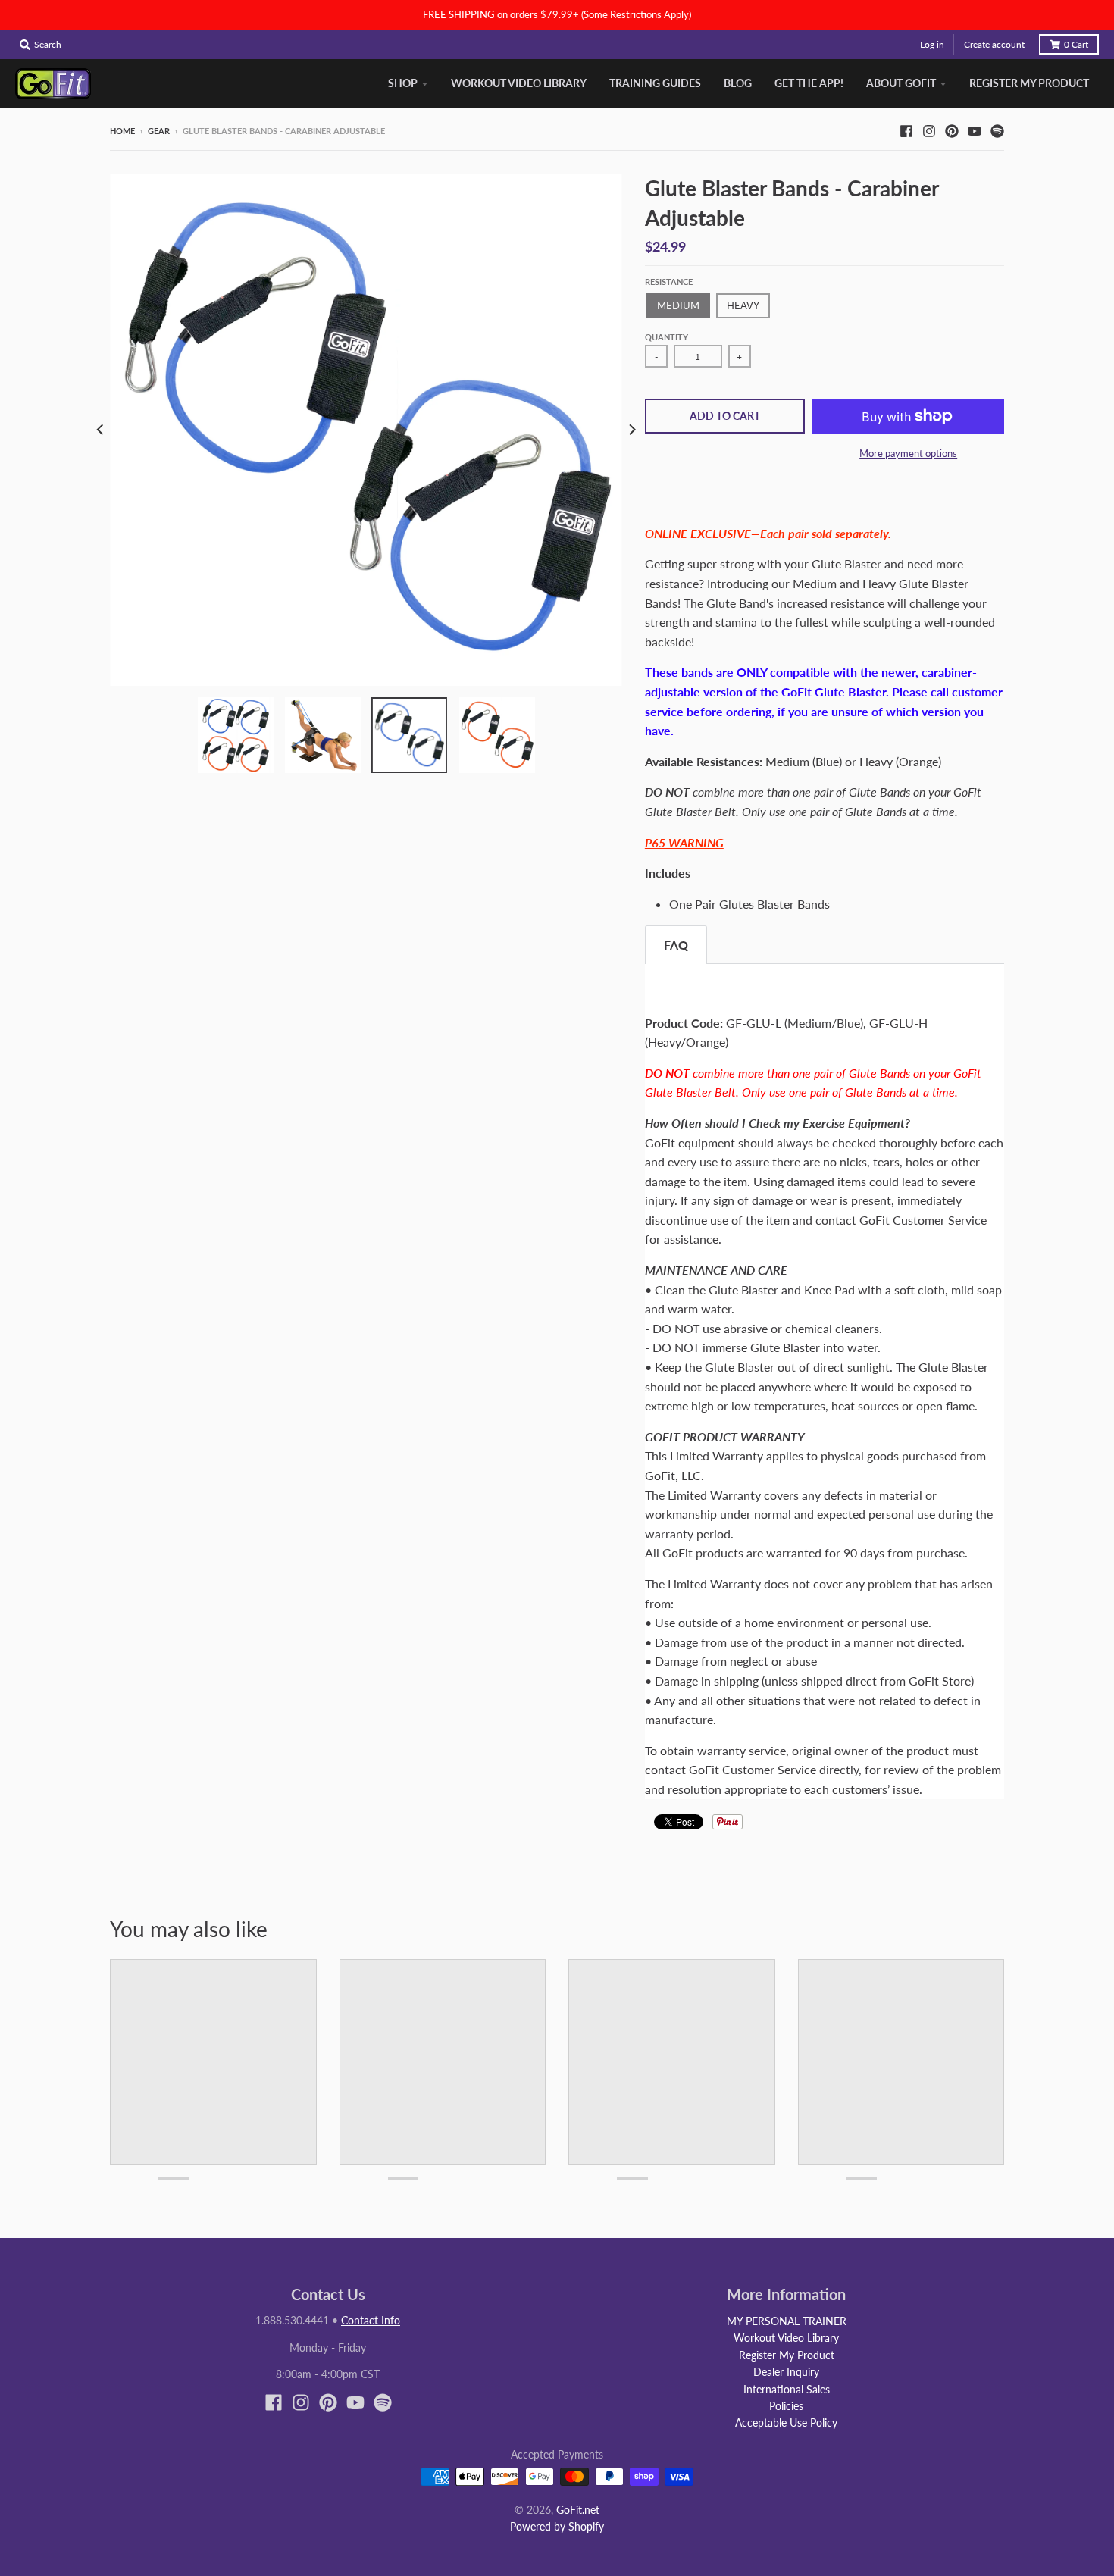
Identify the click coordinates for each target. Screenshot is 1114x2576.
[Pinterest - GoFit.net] (952, 130)
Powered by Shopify (557, 2526)
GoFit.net (578, 2510)
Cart (1076, 44)
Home (122, 131)
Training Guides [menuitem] (655, 83)
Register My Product (787, 2355)
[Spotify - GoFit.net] (997, 130)
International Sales (787, 2389)
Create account (994, 44)
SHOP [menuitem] (403, 83)
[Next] (631, 430)
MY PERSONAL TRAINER (787, 2321)
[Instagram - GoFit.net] (929, 130)
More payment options (908, 453)
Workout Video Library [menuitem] (519, 83)
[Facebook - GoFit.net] (906, 130)
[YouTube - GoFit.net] (975, 130)
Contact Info (371, 2320)
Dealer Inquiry (786, 2372)
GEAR (159, 131)
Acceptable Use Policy (786, 2423)
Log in (932, 44)
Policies (786, 2406)
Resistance (669, 282)
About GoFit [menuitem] (901, 83)
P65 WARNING (684, 842)
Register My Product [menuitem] (1029, 83)
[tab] (676, 945)
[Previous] (101, 430)
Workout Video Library (786, 2338)
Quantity (667, 337)
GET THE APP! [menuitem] (809, 83)
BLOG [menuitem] (738, 83)
